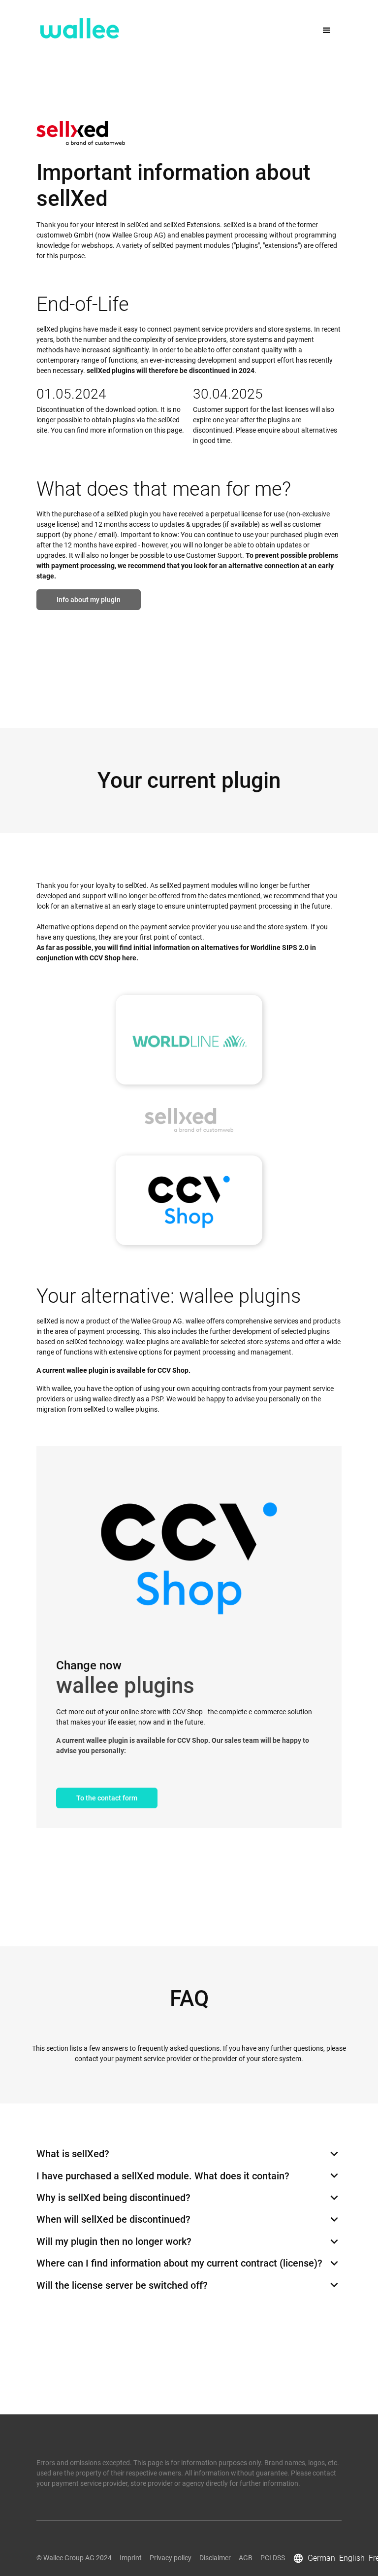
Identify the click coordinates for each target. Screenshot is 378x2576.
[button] (327, 28)
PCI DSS (273, 2558)
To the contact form (107, 1798)
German (321, 2558)
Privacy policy (171, 2558)
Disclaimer (215, 2558)
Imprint (131, 2558)
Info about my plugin (89, 600)
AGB (246, 2558)
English (352, 2558)
